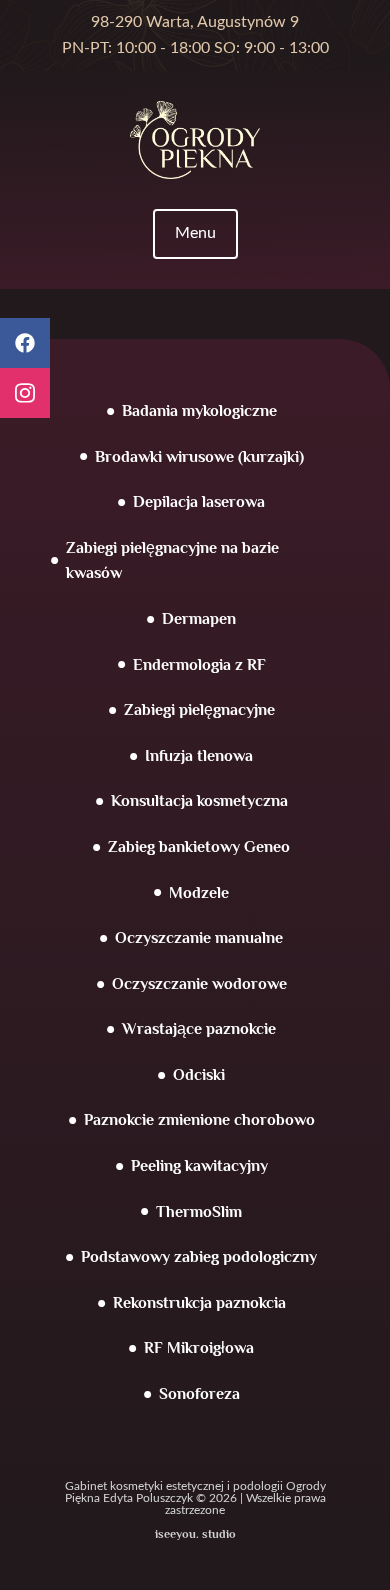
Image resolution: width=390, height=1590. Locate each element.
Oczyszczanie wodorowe (199, 984)
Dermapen (199, 619)
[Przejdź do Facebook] (25, 343)
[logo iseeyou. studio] (195, 125)
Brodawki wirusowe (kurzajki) (199, 457)
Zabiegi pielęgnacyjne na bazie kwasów (172, 561)
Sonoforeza (199, 1394)
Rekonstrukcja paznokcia (199, 1303)
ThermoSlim (199, 1212)
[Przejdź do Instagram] (25, 393)
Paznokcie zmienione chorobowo (199, 1120)
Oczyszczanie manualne (199, 938)
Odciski (199, 1075)
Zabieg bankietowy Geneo (199, 847)
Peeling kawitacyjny (199, 1166)
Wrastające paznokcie (199, 1029)
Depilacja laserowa (199, 502)
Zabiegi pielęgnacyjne (199, 710)
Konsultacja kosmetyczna (199, 801)
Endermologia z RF (199, 665)
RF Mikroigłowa (199, 1348)
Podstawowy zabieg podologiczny (199, 1257)
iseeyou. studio (195, 1534)
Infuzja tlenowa (199, 756)
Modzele (199, 893)
